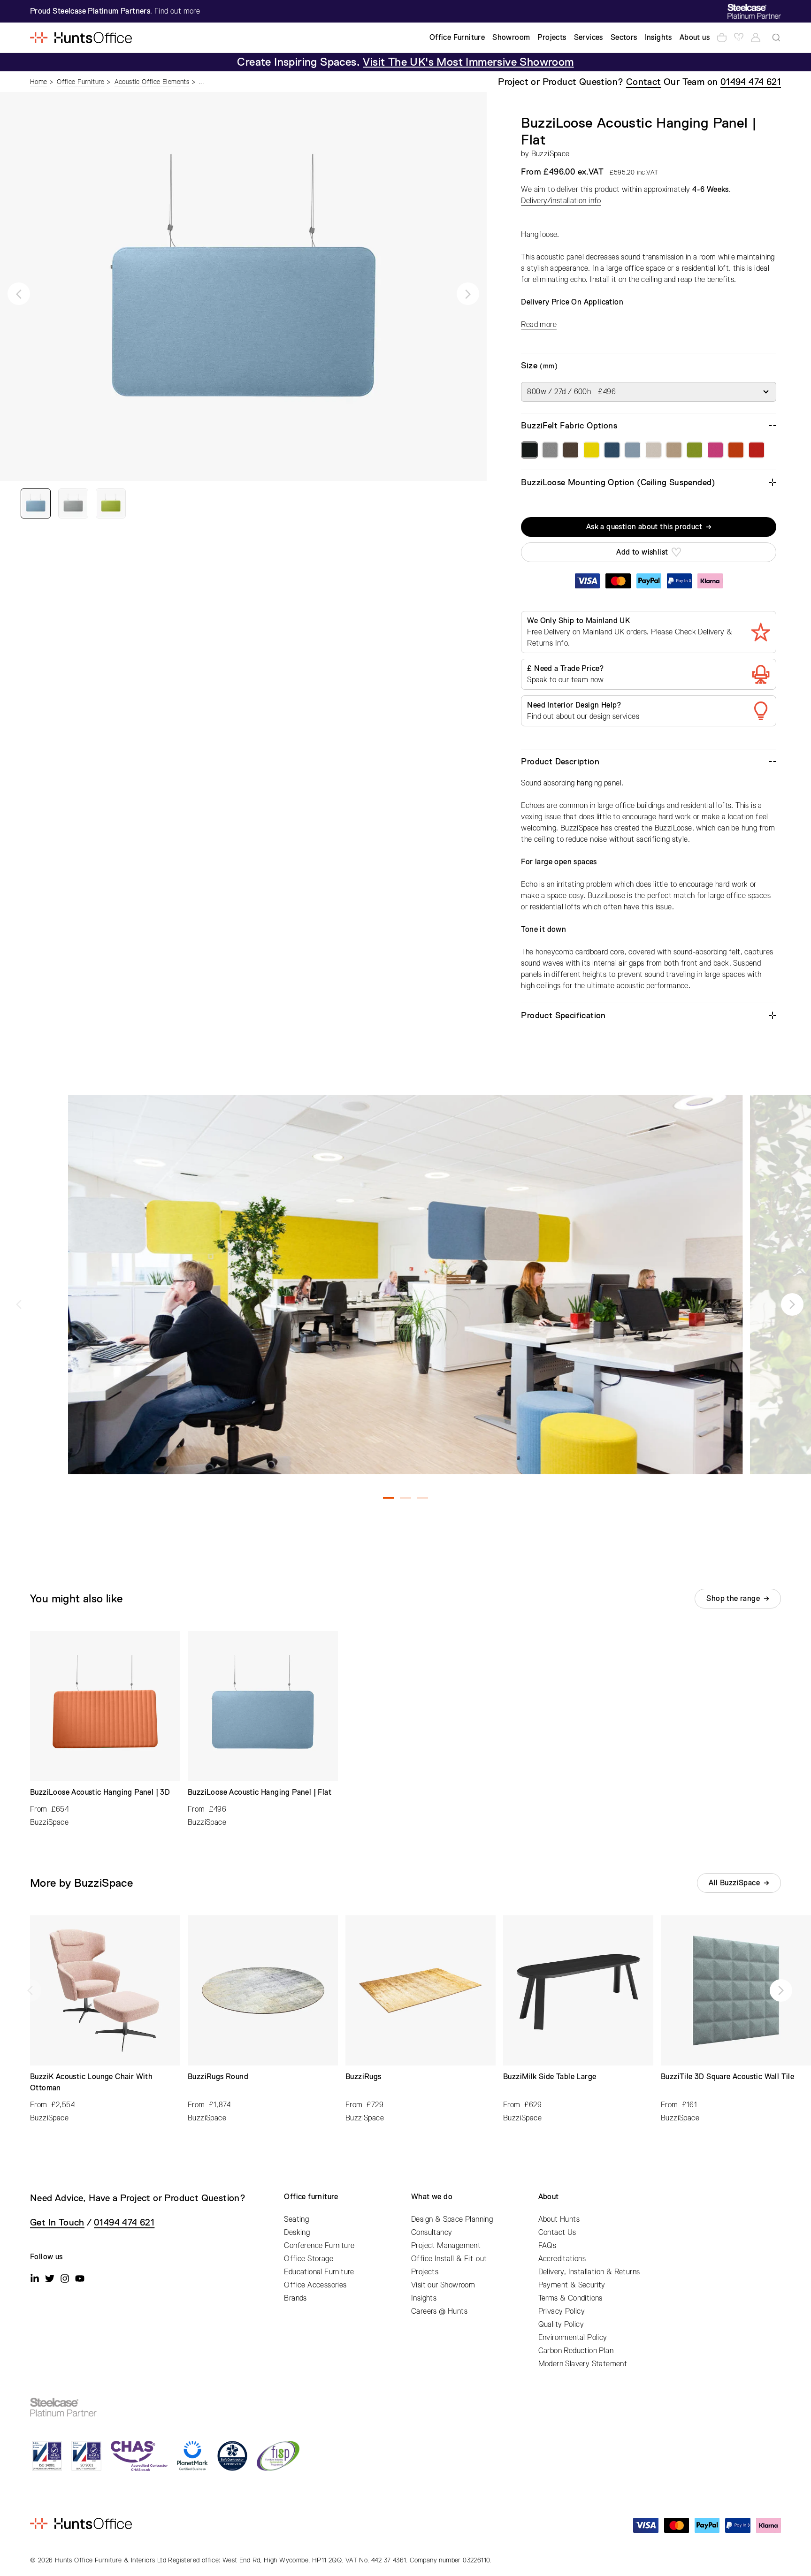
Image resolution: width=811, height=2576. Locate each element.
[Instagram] (65, 2279)
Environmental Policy (573, 2338)
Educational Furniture (319, 2272)
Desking (297, 2233)
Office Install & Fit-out (449, 2259)
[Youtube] (80, 2279)
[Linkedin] (35, 2279)
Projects (425, 2272)
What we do (432, 2197)
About (549, 2197)
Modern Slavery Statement (583, 2364)
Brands (295, 2298)
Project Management (446, 2246)
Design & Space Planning (452, 2219)
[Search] (776, 38)
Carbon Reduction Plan (576, 2351)
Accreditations (562, 2259)
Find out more (177, 11)
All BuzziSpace (734, 1883)
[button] (19, 294)
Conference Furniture (319, 2246)
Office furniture (311, 2197)
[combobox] (776, 38)
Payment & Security (572, 2285)
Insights (424, 2298)
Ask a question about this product (644, 527)
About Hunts (559, 2219)
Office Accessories (315, 2285)
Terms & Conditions (570, 2298)
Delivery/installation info (561, 201)
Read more (539, 325)
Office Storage (309, 2259)
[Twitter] (50, 2279)
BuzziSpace (551, 154)
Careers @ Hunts (439, 2311)
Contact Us (557, 2233)
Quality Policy (561, 2324)
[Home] (81, 38)
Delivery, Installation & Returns (589, 2272)
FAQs (547, 2246)
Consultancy (432, 2233)
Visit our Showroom (443, 2285)
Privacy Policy (562, 2311)
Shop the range (733, 1599)
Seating (296, 2219)
